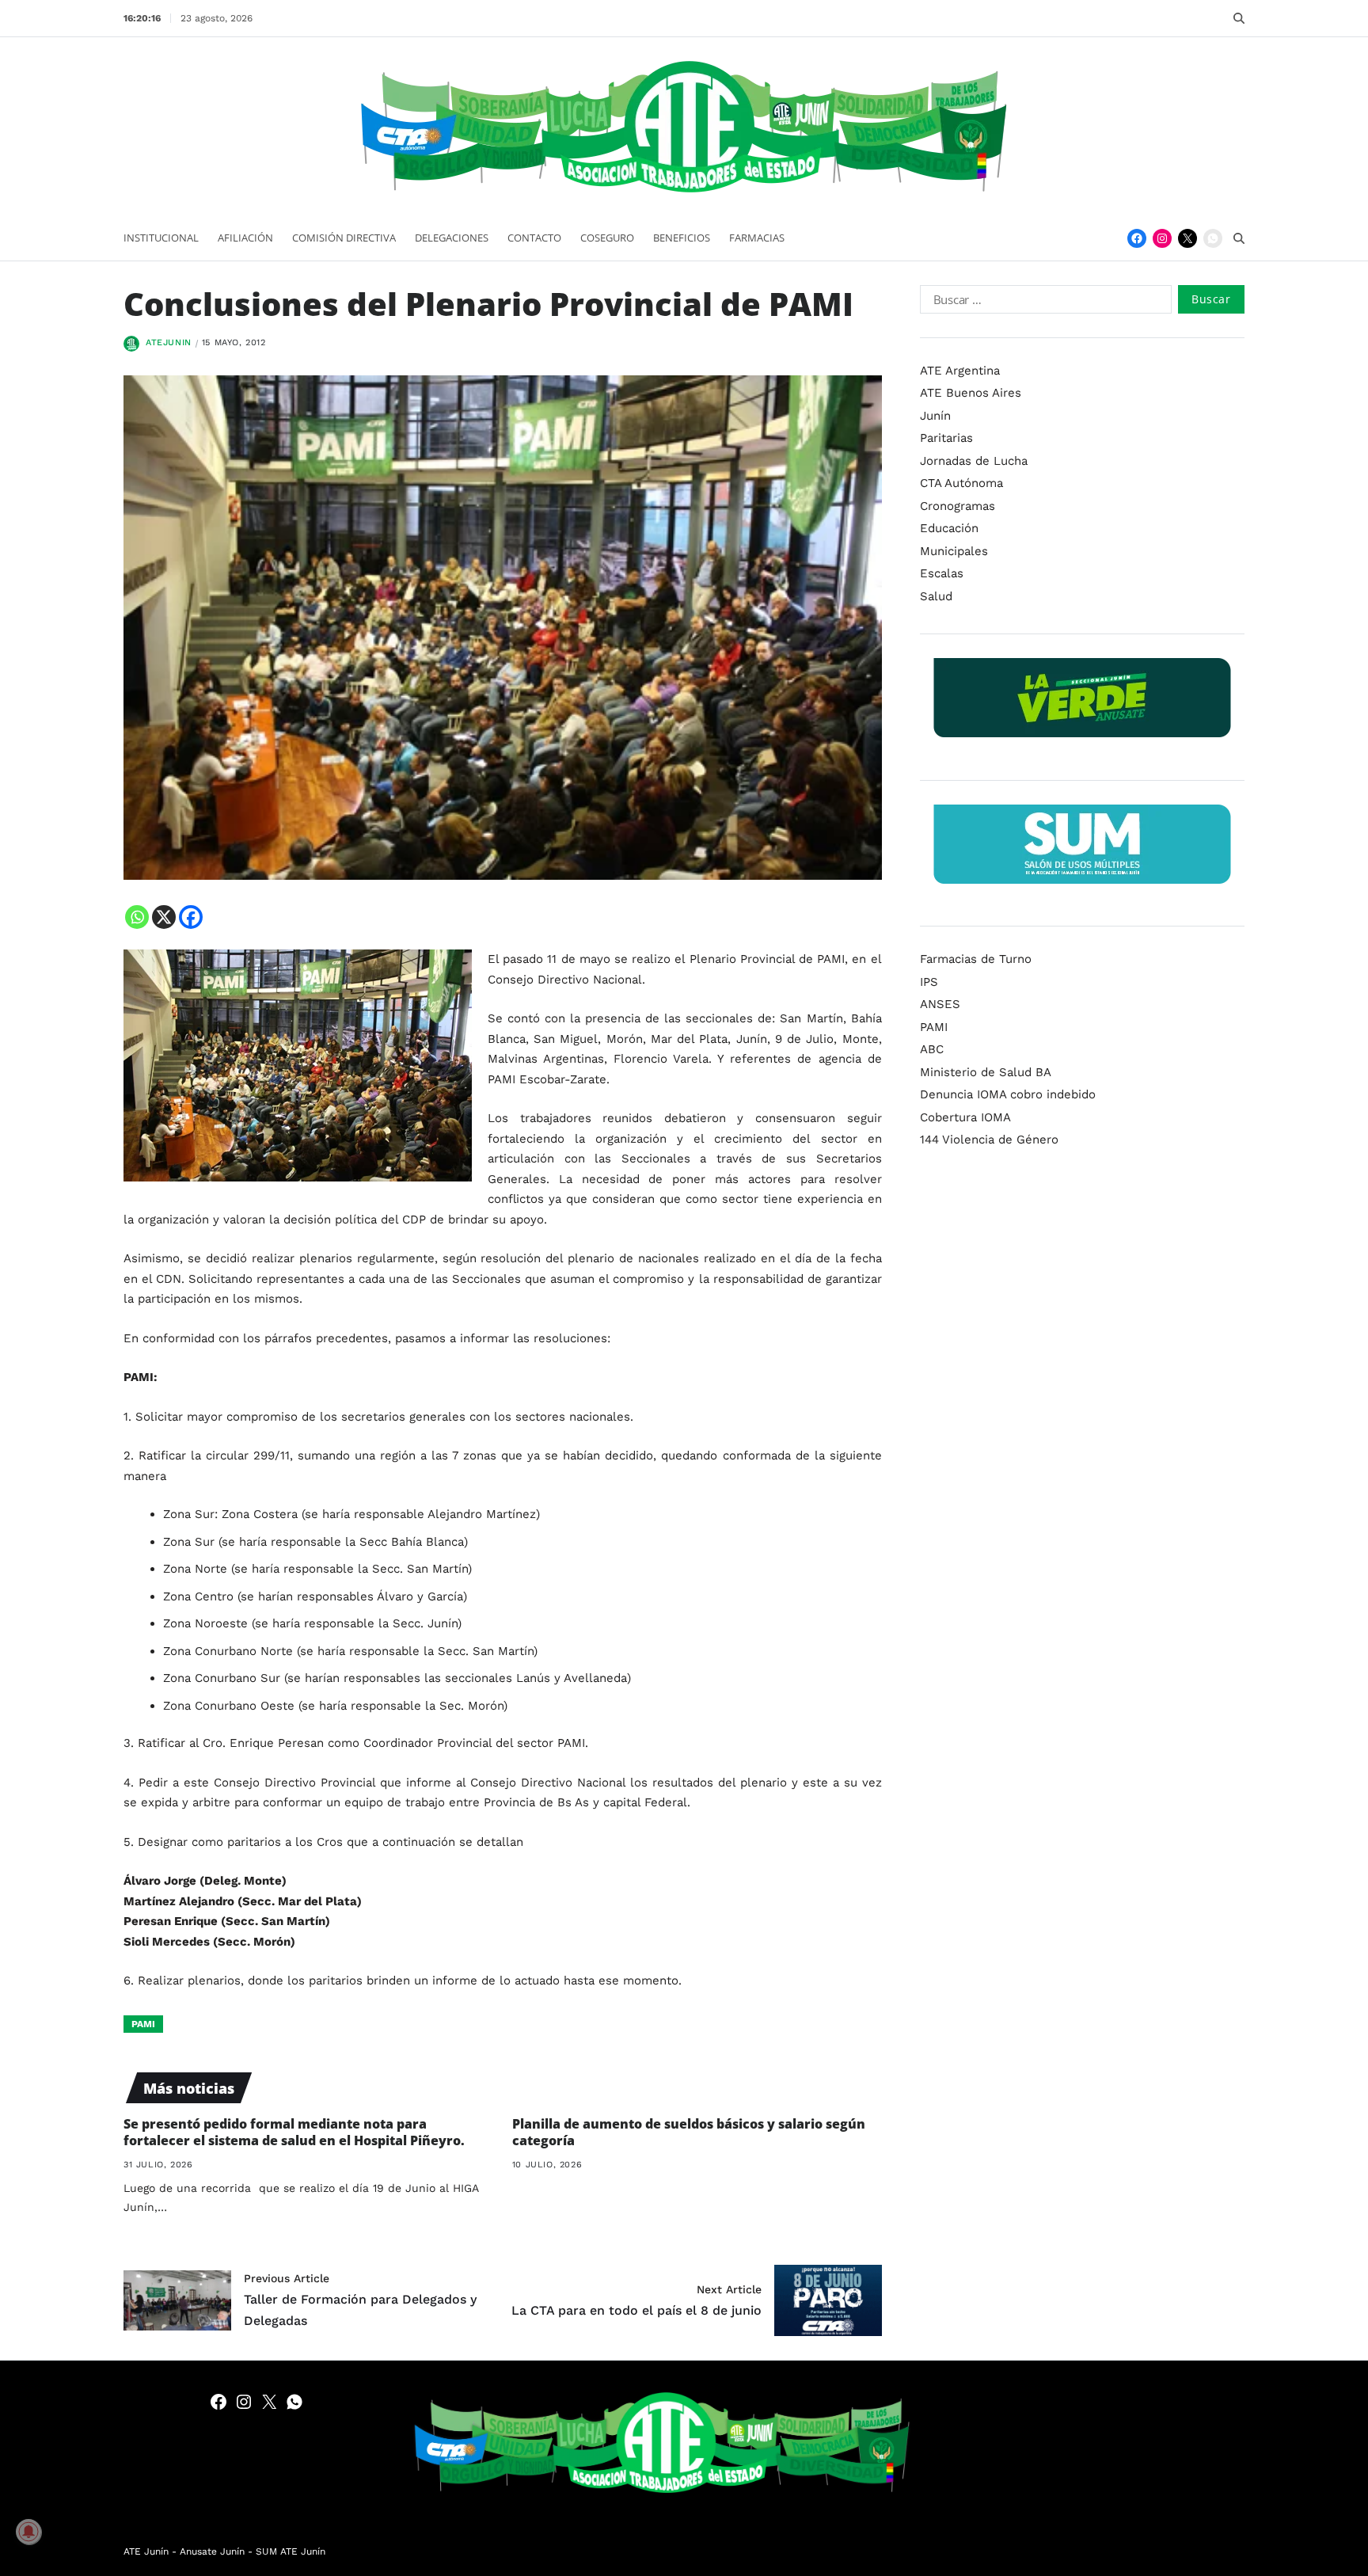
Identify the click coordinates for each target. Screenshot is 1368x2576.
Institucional (161, 238)
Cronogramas (958, 506)
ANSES (940, 1004)
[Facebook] (1137, 238)
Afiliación (245, 238)
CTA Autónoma (961, 483)
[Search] (1239, 18)
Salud (936, 596)
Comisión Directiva (344, 238)
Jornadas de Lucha (974, 461)
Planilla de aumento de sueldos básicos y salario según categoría (689, 2132)
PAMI (143, 2024)
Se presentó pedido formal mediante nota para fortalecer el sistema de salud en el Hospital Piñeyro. (294, 2132)
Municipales (954, 551)
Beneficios (682, 238)
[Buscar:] (1043, 302)
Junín (935, 416)
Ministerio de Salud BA (986, 1072)
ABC (932, 1049)
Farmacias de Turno (976, 959)
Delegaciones (452, 238)
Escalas (942, 573)
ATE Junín (146, 2551)
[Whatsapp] (137, 917)
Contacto (534, 238)
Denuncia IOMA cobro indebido (1008, 1094)
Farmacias (757, 238)
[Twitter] (1187, 238)
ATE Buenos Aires (971, 393)
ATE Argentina (960, 371)
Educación (949, 528)
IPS (929, 982)
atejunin (169, 342)
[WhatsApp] (1213, 238)
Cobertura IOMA (965, 1117)
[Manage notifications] (28, 2532)
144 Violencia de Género (989, 1140)
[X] (164, 917)
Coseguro (607, 238)
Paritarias (946, 438)
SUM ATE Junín (291, 2551)
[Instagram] (1162, 238)
